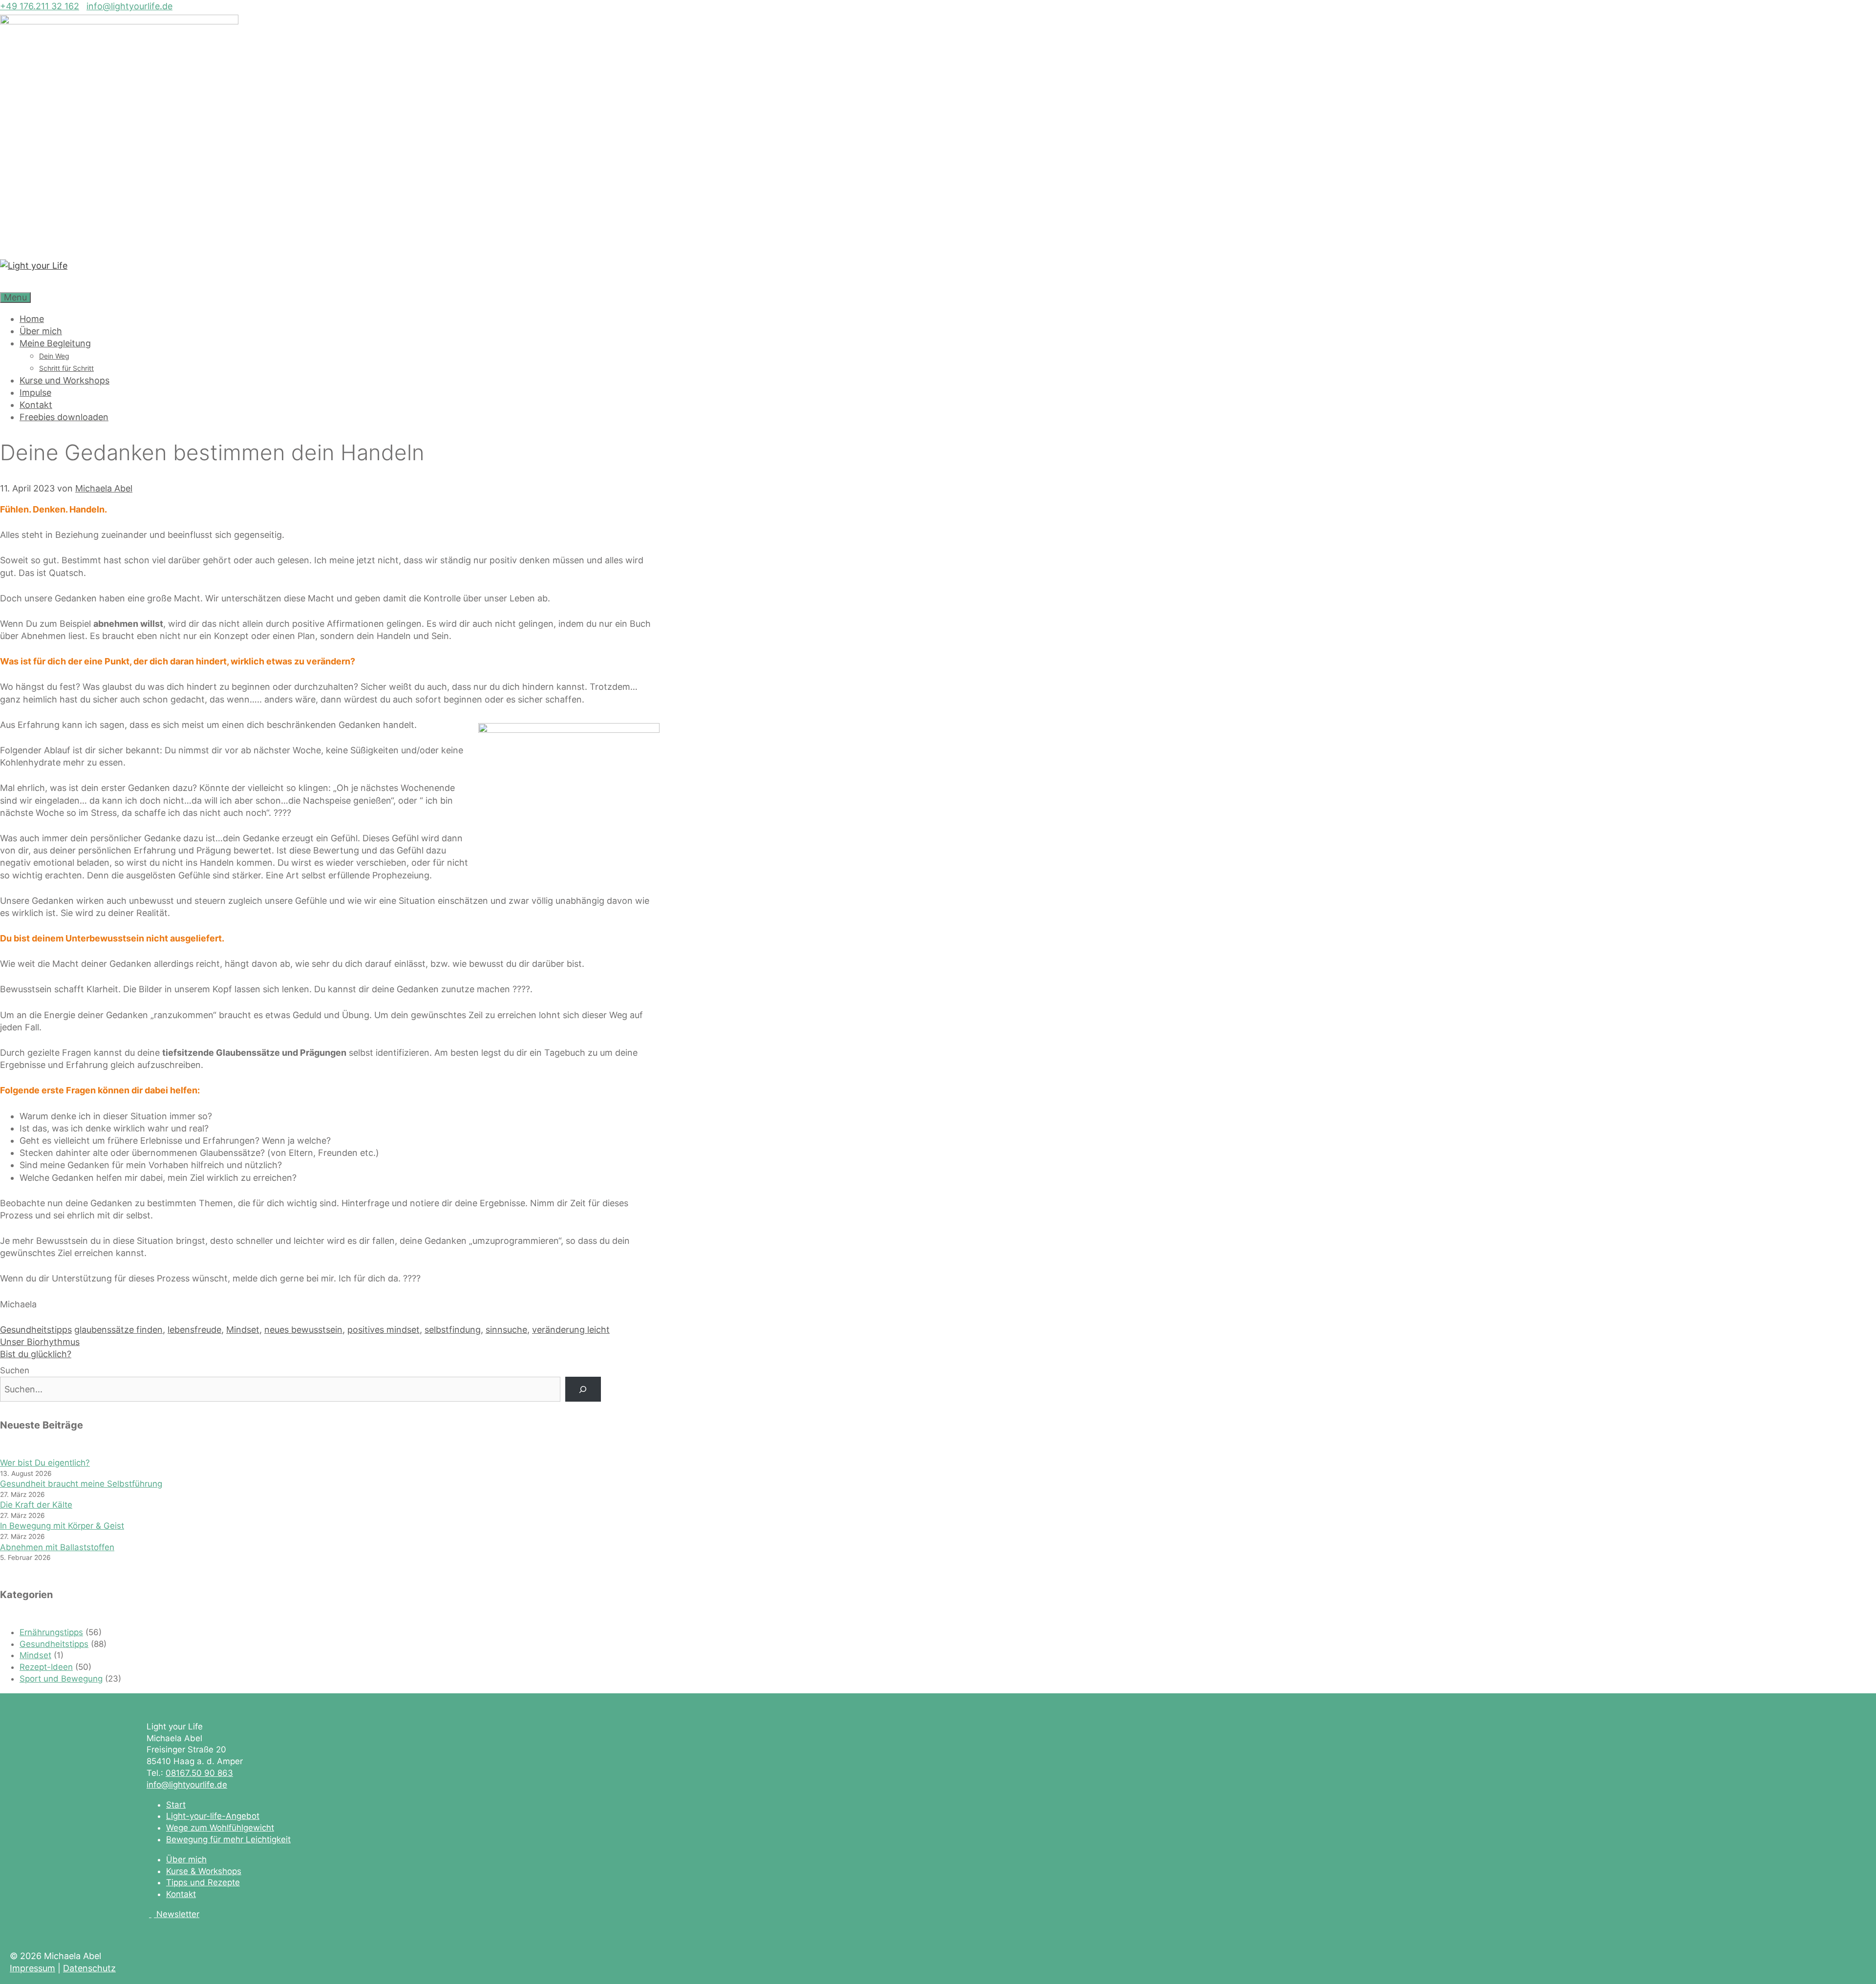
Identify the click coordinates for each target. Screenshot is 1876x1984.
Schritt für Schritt (66, 368)
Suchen (15, 1370)
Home (32, 319)
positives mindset (384, 1330)
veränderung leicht (571, 1330)
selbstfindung (453, 1330)
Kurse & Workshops (204, 1871)
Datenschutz (89, 1968)
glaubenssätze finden (118, 1330)
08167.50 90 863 (199, 1773)
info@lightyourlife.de (129, 6)
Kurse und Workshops (64, 380)
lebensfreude (194, 1330)
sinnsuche (506, 1330)
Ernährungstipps (51, 1632)
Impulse (35, 393)
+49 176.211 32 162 (40, 6)
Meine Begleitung (55, 343)
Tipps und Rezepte (203, 1882)
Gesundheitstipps (36, 1330)
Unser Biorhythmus (40, 1342)
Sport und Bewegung (61, 1679)
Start (176, 1805)
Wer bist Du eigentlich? (45, 1463)
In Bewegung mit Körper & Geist (62, 1526)
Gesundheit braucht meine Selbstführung (81, 1484)
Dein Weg (54, 356)
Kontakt (36, 405)
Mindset (243, 1330)
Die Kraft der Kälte (36, 1505)
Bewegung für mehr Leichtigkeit (228, 1839)
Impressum (32, 1968)
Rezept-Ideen (46, 1667)
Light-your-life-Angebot (213, 1816)
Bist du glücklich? (36, 1354)
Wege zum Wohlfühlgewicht (220, 1828)
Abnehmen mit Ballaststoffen (57, 1547)
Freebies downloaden (64, 417)
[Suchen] (583, 1389)
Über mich (41, 331)
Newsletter (178, 1914)
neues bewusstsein (303, 1330)
